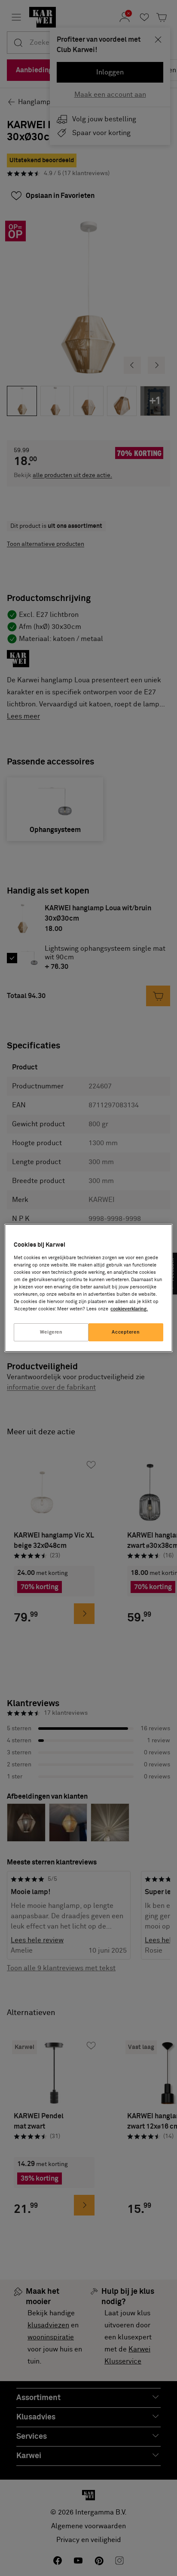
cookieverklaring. (129, 1309)
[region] (88, 1288)
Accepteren (126, 1332)
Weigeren (51, 1332)
